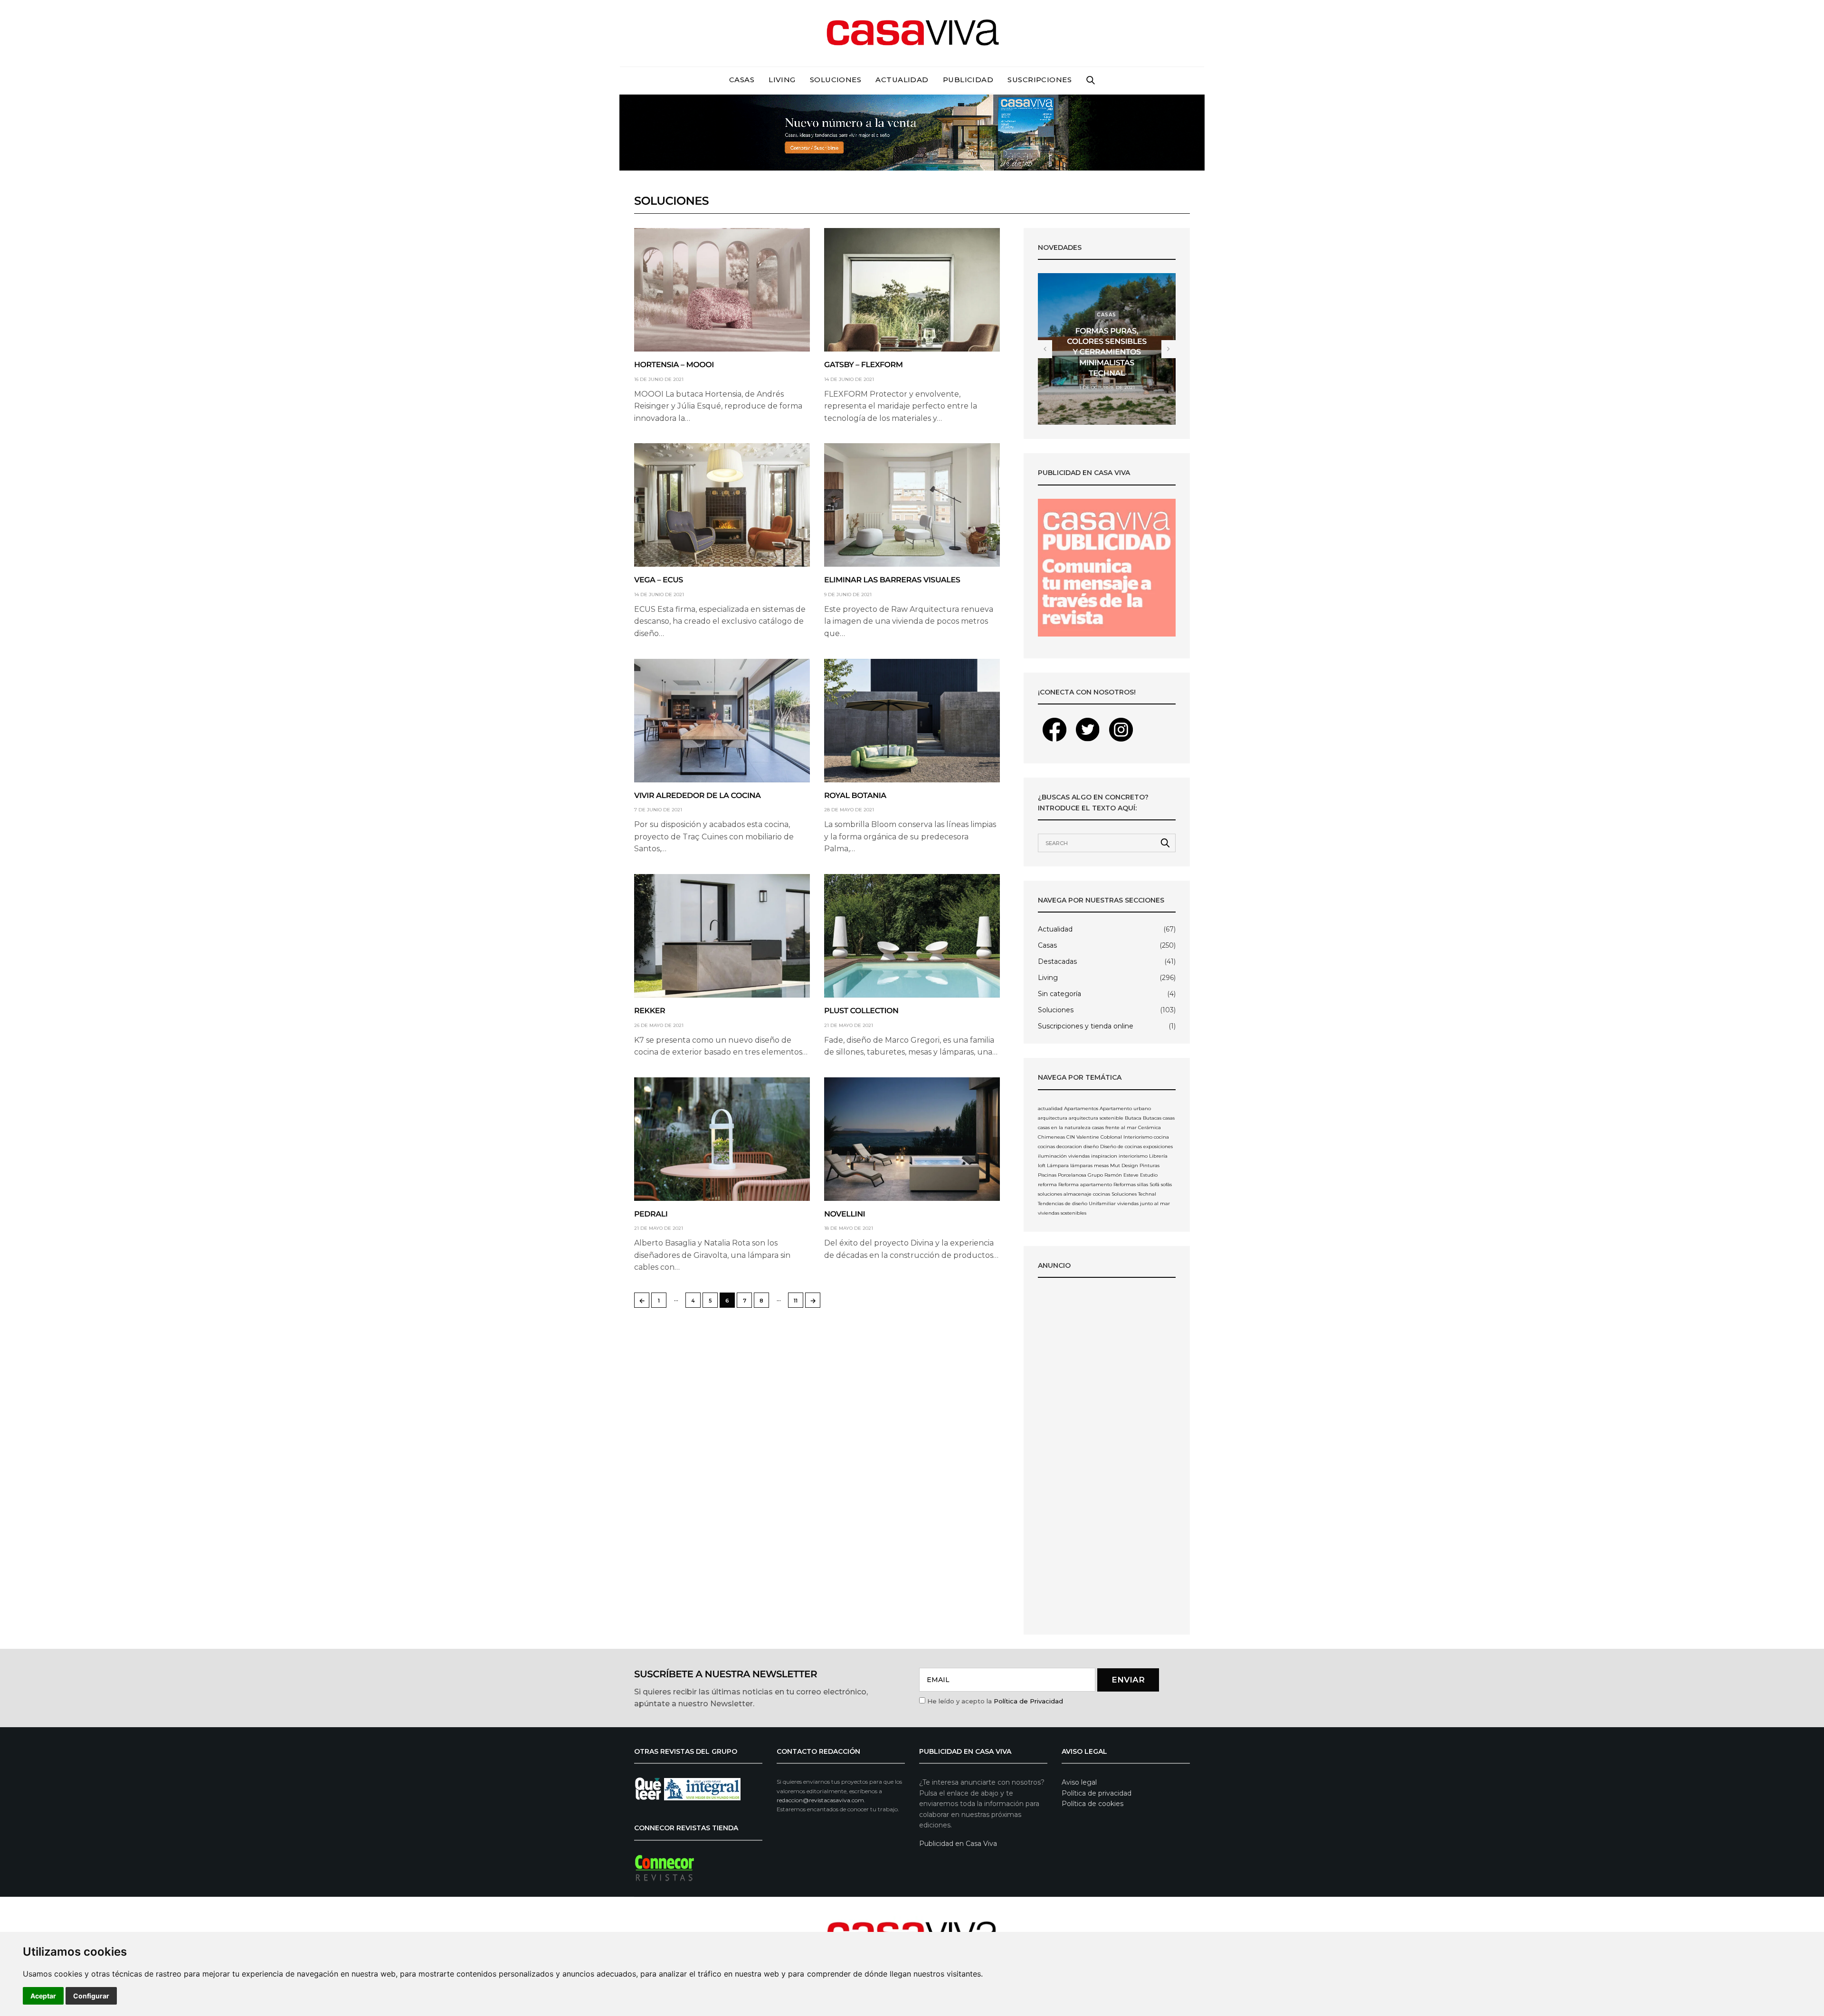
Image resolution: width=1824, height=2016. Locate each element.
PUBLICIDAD (968, 80)
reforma (1047, 1184)
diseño (1091, 1146)
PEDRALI (651, 1214)
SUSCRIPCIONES (1040, 80)
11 (796, 1301)
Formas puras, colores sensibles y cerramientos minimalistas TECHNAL (1107, 353)
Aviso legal (1079, 1782)
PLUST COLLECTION (861, 1011)
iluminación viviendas (1064, 1156)
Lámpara (1058, 1165)
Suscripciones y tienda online (1086, 1026)
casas (1169, 1118)
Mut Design (1124, 1165)
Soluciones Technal (1134, 1194)
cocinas (1046, 1146)
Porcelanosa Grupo (1080, 1175)
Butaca (1133, 1118)
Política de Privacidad (1028, 1701)
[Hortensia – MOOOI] (722, 290)
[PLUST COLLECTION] (912, 936)
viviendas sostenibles (1062, 1213)
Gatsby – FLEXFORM (864, 365)
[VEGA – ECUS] (722, 505)
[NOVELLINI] (912, 1139)
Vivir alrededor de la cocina (698, 796)
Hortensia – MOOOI (674, 365)
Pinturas (1149, 1165)
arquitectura (1053, 1118)
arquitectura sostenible (1096, 1118)
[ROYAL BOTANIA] (912, 721)
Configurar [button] (91, 1996)
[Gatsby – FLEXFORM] (912, 290)
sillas (1143, 1184)
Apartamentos (1081, 1108)
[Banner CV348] (912, 132)
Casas (742, 80)
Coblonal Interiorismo (1126, 1137)
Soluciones (836, 80)
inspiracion (1104, 1156)
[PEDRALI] (722, 1139)
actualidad (1050, 1108)
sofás (1166, 1184)
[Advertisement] (1107, 1458)
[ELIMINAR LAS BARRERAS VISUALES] (912, 505)
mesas (1101, 1165)
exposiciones (1158, 1146)
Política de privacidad (1097, 1793)
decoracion (1069, 1146)
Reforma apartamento (1085, 1184)
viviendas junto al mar (1144, 1203)
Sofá (1154, 1184)
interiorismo (1133, 1156)
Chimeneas (1051, 1137)
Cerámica (1149, 1127)
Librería (1158, 1156)
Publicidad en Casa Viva (958, 1844)
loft (1042, 1165)
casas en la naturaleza (1064, 1127)
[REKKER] (722, 936)
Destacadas (1057, 961)
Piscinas (1047, 1175)
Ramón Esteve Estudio (1131, 1175)
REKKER (650, 1011)
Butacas (1152, 1118)
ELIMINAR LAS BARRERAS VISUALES (892, 580)
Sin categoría (1059, 994)
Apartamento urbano (1125, 1108)
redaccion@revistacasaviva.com (820, 1800)
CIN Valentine (1083, 1137)
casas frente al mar (1114, 1127)
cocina (1161, 1137)
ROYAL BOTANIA (855, 796)
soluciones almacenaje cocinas (1074, 1194)
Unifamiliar (1102, 1203)
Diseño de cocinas (1121, 1146)
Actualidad (902, 80)
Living (782, 80)
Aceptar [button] (43, 1996)
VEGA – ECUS (659, 580)
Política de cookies (1092, 1804)
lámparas (1081, 1165)
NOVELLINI (845, 1214)
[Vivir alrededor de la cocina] (722, 721)
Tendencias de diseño (1063, 1203)
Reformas (1125, 1184)
